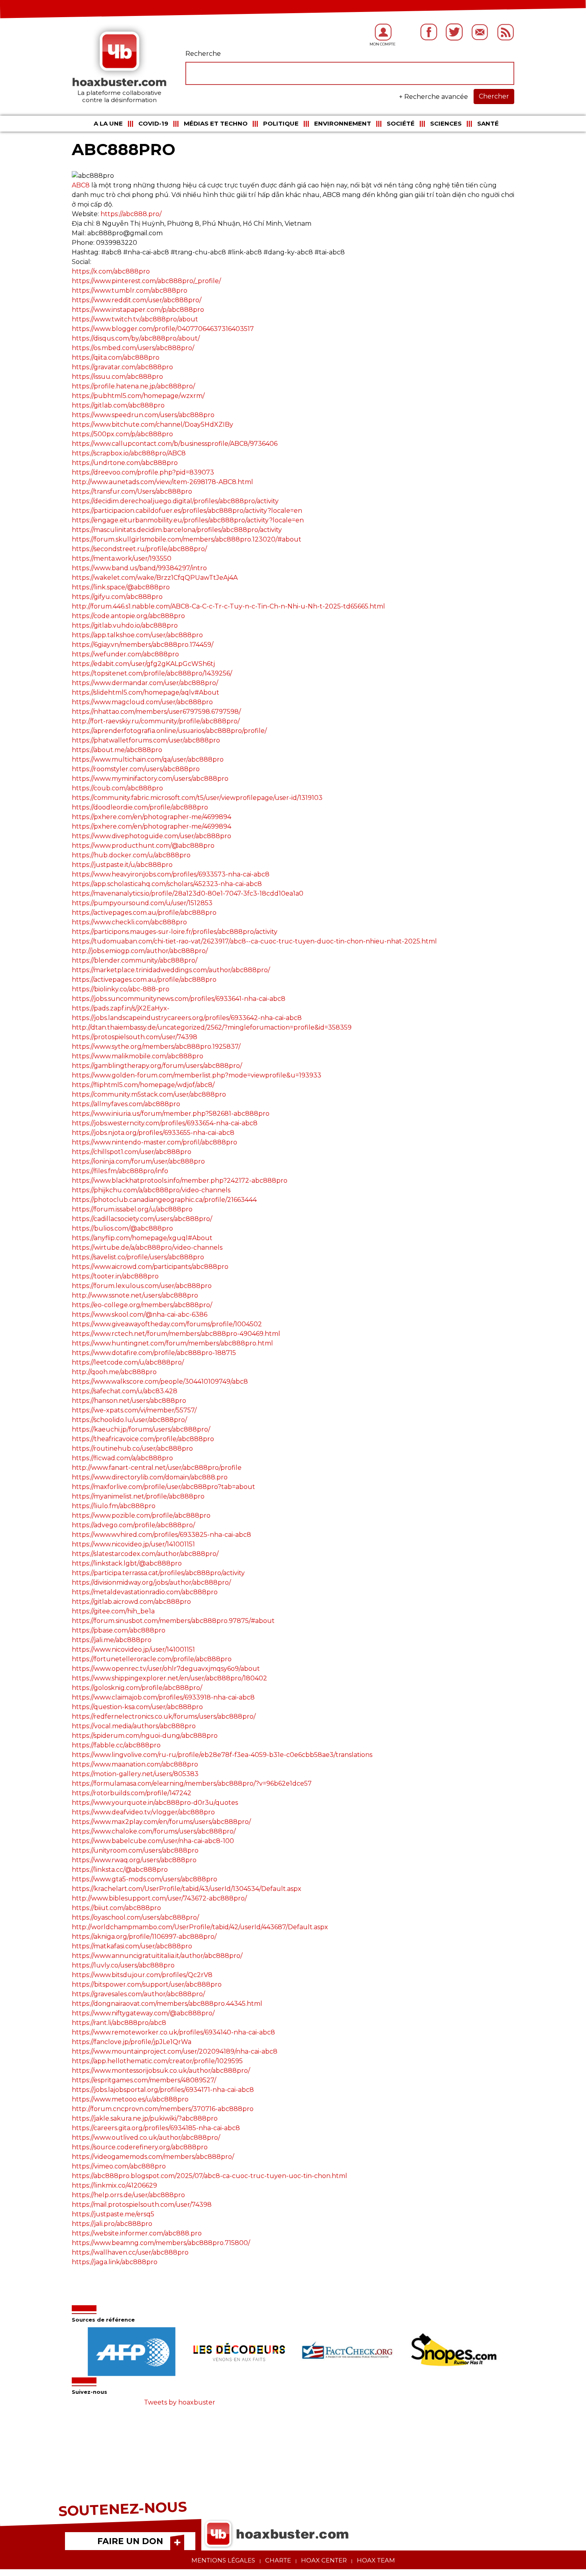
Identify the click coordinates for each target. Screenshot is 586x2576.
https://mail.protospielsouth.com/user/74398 (142, 2205)
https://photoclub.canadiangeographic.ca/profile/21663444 (164, 1200)
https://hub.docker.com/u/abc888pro (131, 855)
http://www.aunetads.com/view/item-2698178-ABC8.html (162, 482)
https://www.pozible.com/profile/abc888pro (141, 1515)
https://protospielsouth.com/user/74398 (135, 1037)
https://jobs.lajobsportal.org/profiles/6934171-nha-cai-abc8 (163, 2090)
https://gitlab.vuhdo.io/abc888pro (125, 625)
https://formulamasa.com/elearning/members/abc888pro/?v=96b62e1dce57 (192, 1783)
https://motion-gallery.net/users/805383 (135, 1774)
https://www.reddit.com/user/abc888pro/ (137, 300)
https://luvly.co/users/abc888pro (123, 1965)
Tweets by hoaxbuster (180, 2402)
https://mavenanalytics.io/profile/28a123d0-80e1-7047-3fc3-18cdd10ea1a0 (188, 893)
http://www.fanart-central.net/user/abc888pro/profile (157, 1468)
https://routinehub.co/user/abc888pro (132, 1449)
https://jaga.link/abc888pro (115, 2262)
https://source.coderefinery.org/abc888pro (140, 2147)
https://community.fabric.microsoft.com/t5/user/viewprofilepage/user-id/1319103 (197, 798)
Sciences (446, 123)
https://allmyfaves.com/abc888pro (126, 1104)
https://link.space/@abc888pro (121, 587)
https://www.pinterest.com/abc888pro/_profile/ (146, 281)
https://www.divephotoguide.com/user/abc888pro (151, 836)
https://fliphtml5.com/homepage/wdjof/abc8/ (143, 1085)
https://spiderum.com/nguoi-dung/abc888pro (145, 1736)
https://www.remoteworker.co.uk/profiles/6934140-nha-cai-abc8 (173, 2032)
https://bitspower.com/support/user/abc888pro (147, 1984)
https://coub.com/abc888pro (117, 788)
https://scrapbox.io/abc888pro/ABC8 (129, 453)
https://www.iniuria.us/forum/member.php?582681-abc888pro (171, 1114)
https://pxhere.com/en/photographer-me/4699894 (151, 817)
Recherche (203, 54)
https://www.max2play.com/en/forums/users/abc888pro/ (161, 1822)
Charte (278, 2560)
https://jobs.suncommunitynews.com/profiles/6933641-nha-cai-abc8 (179, 999)
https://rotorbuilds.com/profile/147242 (132, 1793)
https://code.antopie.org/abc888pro (128, 616)
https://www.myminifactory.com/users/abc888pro (150, 779)
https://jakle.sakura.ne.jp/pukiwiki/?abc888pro (145, 2118)
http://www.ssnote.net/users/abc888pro (135, 1295)
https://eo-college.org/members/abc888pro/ (142, 1305)
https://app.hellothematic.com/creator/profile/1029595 (157, 2061)
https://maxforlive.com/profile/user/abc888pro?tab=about (163, 1487)
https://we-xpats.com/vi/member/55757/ (134, 1410)
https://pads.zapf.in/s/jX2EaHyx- (121, 1008)
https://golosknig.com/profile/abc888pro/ (137, 1688)
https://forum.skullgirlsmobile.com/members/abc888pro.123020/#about (187, 539)
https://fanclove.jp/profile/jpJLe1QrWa (132, 2042)
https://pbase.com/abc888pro (119, 1630)
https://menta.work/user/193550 (122, 558)
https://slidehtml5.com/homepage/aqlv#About (146, 692)
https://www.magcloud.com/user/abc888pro (142, 702)
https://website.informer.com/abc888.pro (137, 2233)
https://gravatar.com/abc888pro (122, 367)
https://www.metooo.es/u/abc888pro (130, 2099)
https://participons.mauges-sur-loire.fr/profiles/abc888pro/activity (175, 932)
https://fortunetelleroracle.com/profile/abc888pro (152, 1659)
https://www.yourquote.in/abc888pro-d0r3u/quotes (155, 1803)
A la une (108, 123)
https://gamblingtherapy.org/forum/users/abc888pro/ (157, 1066)
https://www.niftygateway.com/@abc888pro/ (143, 2013)
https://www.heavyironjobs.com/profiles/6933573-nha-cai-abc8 (171, 874)
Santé (488, 123)
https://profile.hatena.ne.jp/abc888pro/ (133, 386)
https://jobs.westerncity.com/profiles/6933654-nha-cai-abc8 (165, 1123)
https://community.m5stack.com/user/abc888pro (149, 1094)
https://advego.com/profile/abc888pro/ (133, 1525)
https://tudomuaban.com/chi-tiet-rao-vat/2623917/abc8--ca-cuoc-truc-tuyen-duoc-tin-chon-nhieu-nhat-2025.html (254, 941)
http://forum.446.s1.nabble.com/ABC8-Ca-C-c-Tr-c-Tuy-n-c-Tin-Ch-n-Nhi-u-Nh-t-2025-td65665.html (228, 606)
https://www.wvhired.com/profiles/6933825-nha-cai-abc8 (161, 1535)
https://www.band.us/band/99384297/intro (139, 568)
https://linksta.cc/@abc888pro (120, 1870)
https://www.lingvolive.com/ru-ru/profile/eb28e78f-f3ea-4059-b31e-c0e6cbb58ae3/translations (222, 1755)
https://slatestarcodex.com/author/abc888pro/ (145, 1554)
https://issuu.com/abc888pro (117, 377)
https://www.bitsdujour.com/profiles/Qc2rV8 (142, 1975)
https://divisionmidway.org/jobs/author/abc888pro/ (151, 1582)
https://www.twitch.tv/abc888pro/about (135, 319)
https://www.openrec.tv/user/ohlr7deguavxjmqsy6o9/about (166, 1669)
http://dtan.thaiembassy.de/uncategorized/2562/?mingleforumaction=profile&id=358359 (212, 1027)
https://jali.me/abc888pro (112, 1640)
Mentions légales (223, 2560)
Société (401, 123)
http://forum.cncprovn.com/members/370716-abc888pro (163, 2109)
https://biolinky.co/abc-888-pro (121, 989)
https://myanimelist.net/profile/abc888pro (138, 1496)
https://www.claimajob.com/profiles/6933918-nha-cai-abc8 (163, 1697)
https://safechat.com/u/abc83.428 (125, 1391)
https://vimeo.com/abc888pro (119, 2166)
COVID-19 (153, 123)
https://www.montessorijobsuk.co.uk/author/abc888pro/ (161, 2071)
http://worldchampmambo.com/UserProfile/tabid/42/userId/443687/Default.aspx (200, 1927)
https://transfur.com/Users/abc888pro (132, 491)
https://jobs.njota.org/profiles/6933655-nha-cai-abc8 (153, 1133)
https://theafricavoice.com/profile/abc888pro (143, 1439)
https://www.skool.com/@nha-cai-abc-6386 (140, 1315)
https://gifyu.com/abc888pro (117, 597)
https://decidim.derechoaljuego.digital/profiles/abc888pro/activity (175, 501)
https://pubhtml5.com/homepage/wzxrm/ (138, 396)
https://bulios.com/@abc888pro (122, 1228)
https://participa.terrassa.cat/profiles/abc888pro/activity (158, 1573)
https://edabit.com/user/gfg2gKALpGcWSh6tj (143, 664)
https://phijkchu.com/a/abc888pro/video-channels (151, 1190)
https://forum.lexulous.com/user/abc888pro (142, 1286)
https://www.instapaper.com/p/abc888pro (138, 310)
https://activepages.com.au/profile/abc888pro (144, 913)
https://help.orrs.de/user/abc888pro (128, 2195)
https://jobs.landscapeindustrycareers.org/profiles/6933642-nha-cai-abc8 (187, 1018)
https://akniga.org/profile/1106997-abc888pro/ (144, 1937)
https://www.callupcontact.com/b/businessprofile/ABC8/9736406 (175, 444)
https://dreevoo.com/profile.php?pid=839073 (143, 472)
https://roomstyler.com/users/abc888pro (136, 769)
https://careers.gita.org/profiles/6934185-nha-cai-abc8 (156, 2128)
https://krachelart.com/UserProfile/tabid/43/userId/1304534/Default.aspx (187, 1889)
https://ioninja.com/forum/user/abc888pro (138, 1161)
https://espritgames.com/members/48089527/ (144, 2080)
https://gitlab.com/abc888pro (118, 405)
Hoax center (324, 2560)
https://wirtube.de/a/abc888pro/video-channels (147, 1248)
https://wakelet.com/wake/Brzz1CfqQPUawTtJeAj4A (155, 578)
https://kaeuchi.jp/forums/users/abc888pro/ (141, 1429)
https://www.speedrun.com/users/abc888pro (143, 415)
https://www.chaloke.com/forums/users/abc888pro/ (154, 1831)
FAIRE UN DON (130, 2541)
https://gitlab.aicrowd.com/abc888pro (131, 1602)
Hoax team (376, 2560)
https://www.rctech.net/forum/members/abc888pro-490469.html (176, 1334)
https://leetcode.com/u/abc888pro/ (128, 1362)
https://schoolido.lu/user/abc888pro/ (129, 1420)
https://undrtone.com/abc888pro (125, 463)
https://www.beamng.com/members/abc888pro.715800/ (161, 2243)
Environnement (343, 123)
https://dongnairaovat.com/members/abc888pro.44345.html (167, 2004)
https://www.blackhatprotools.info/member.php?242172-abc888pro (180, 1181)
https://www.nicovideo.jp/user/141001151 (133, 1544)
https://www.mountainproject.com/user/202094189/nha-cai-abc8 (175, 2051)
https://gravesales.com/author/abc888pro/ (138, 1994)
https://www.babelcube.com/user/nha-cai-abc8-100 (153, 1841)
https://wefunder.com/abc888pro (125, 654)
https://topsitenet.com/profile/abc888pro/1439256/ (152, 673)
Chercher (494, 96)
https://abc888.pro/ (131, 214)
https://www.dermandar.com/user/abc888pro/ (145, 683)
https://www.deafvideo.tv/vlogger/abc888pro (143, 1812)
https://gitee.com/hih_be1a (113, 1611)
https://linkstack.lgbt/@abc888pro (127, 1563)
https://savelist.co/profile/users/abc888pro (138, 1257)
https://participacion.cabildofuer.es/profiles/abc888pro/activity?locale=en (187, 511)
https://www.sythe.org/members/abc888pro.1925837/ (156, 1047)
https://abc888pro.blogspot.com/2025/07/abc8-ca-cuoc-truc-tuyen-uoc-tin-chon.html (209, 2176)
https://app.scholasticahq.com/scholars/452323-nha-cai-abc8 (167, 884)
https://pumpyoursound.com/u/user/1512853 (142, 903)
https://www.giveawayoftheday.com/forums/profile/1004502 (167, 1324)
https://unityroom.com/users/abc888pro (135, 1850)
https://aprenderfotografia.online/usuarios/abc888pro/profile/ (169, 731)
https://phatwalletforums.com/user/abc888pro (146, 740)
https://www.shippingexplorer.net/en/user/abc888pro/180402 (169, 1678)
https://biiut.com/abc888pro (116, 1908)
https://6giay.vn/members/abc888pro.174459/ (143, 645)
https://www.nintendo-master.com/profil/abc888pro (154, 1142)
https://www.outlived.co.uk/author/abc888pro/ (146, 2138)
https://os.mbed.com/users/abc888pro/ (133, 348)
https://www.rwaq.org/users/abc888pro (134, 1860)
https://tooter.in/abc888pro (115, 1276)
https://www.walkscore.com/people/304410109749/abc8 (160, 1382)
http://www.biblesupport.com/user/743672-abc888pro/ (159, 1898)
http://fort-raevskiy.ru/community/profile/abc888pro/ (156, 721)
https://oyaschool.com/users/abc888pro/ (135, 1917)
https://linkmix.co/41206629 (114, 2185)
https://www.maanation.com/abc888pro (135, 1764)
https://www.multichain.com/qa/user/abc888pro (148, 759)
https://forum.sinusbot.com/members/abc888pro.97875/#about (173, 1621)
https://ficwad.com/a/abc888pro (122, 1458)
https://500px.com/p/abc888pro (122, 434)
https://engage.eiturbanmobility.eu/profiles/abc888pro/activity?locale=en (188, 520)
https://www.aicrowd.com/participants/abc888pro (150, 1267)
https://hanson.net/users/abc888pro (129, 1401)
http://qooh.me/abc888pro (114, 1372)
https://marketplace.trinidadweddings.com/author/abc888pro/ (171, 970)
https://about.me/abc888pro (117, 750)
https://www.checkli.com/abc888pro (129, 922)
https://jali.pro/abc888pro (112, 2224)
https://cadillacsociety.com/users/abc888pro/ (142, 1219)
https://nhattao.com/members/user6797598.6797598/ (156, 712)
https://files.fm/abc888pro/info (120, 1171)
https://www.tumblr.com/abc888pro (130, 290)
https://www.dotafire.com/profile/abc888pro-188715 (154, 1353)
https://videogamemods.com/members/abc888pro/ (153, 2157)
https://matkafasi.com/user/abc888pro (132, 1946)
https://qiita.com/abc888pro (116, 357)
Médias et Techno (216, 123)
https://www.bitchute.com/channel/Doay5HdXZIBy (152, 424)
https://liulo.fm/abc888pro (114, 1506)
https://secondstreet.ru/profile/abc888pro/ (139, 549)
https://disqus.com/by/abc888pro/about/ (136, 338)
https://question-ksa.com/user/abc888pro (137, 1707)
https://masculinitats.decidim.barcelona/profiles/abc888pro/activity (177, 530)
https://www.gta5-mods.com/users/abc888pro (145, 1879)
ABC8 (81, 185)
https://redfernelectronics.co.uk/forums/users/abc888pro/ (164, 1716)
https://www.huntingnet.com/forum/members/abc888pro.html (172, 1343)
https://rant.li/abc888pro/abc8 (119, 2023)
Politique (281, 123)
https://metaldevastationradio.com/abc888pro (145, 1592)
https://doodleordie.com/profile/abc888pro (140, 807)
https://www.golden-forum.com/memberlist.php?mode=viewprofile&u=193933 (197, 1075)
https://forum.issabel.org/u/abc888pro (132, 1209)
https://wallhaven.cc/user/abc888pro (130, 2252)
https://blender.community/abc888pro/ (135, 960)
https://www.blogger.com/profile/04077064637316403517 (163, 329)
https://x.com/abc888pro (111, 271)
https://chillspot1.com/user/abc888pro (132, 1152)
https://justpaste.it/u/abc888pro (122, 865)
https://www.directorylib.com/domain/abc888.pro (150, 1477)
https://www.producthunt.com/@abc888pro (143, 846)
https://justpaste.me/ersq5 (113, 2214)
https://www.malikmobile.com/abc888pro (138, 1056)
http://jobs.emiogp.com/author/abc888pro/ (140, 951)
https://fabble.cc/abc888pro (116, 1745)
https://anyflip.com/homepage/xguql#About (142, 1238)
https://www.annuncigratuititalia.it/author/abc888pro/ (157, 1956)
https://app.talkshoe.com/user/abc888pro (137, 635)
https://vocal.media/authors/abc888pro (134, 1726)
